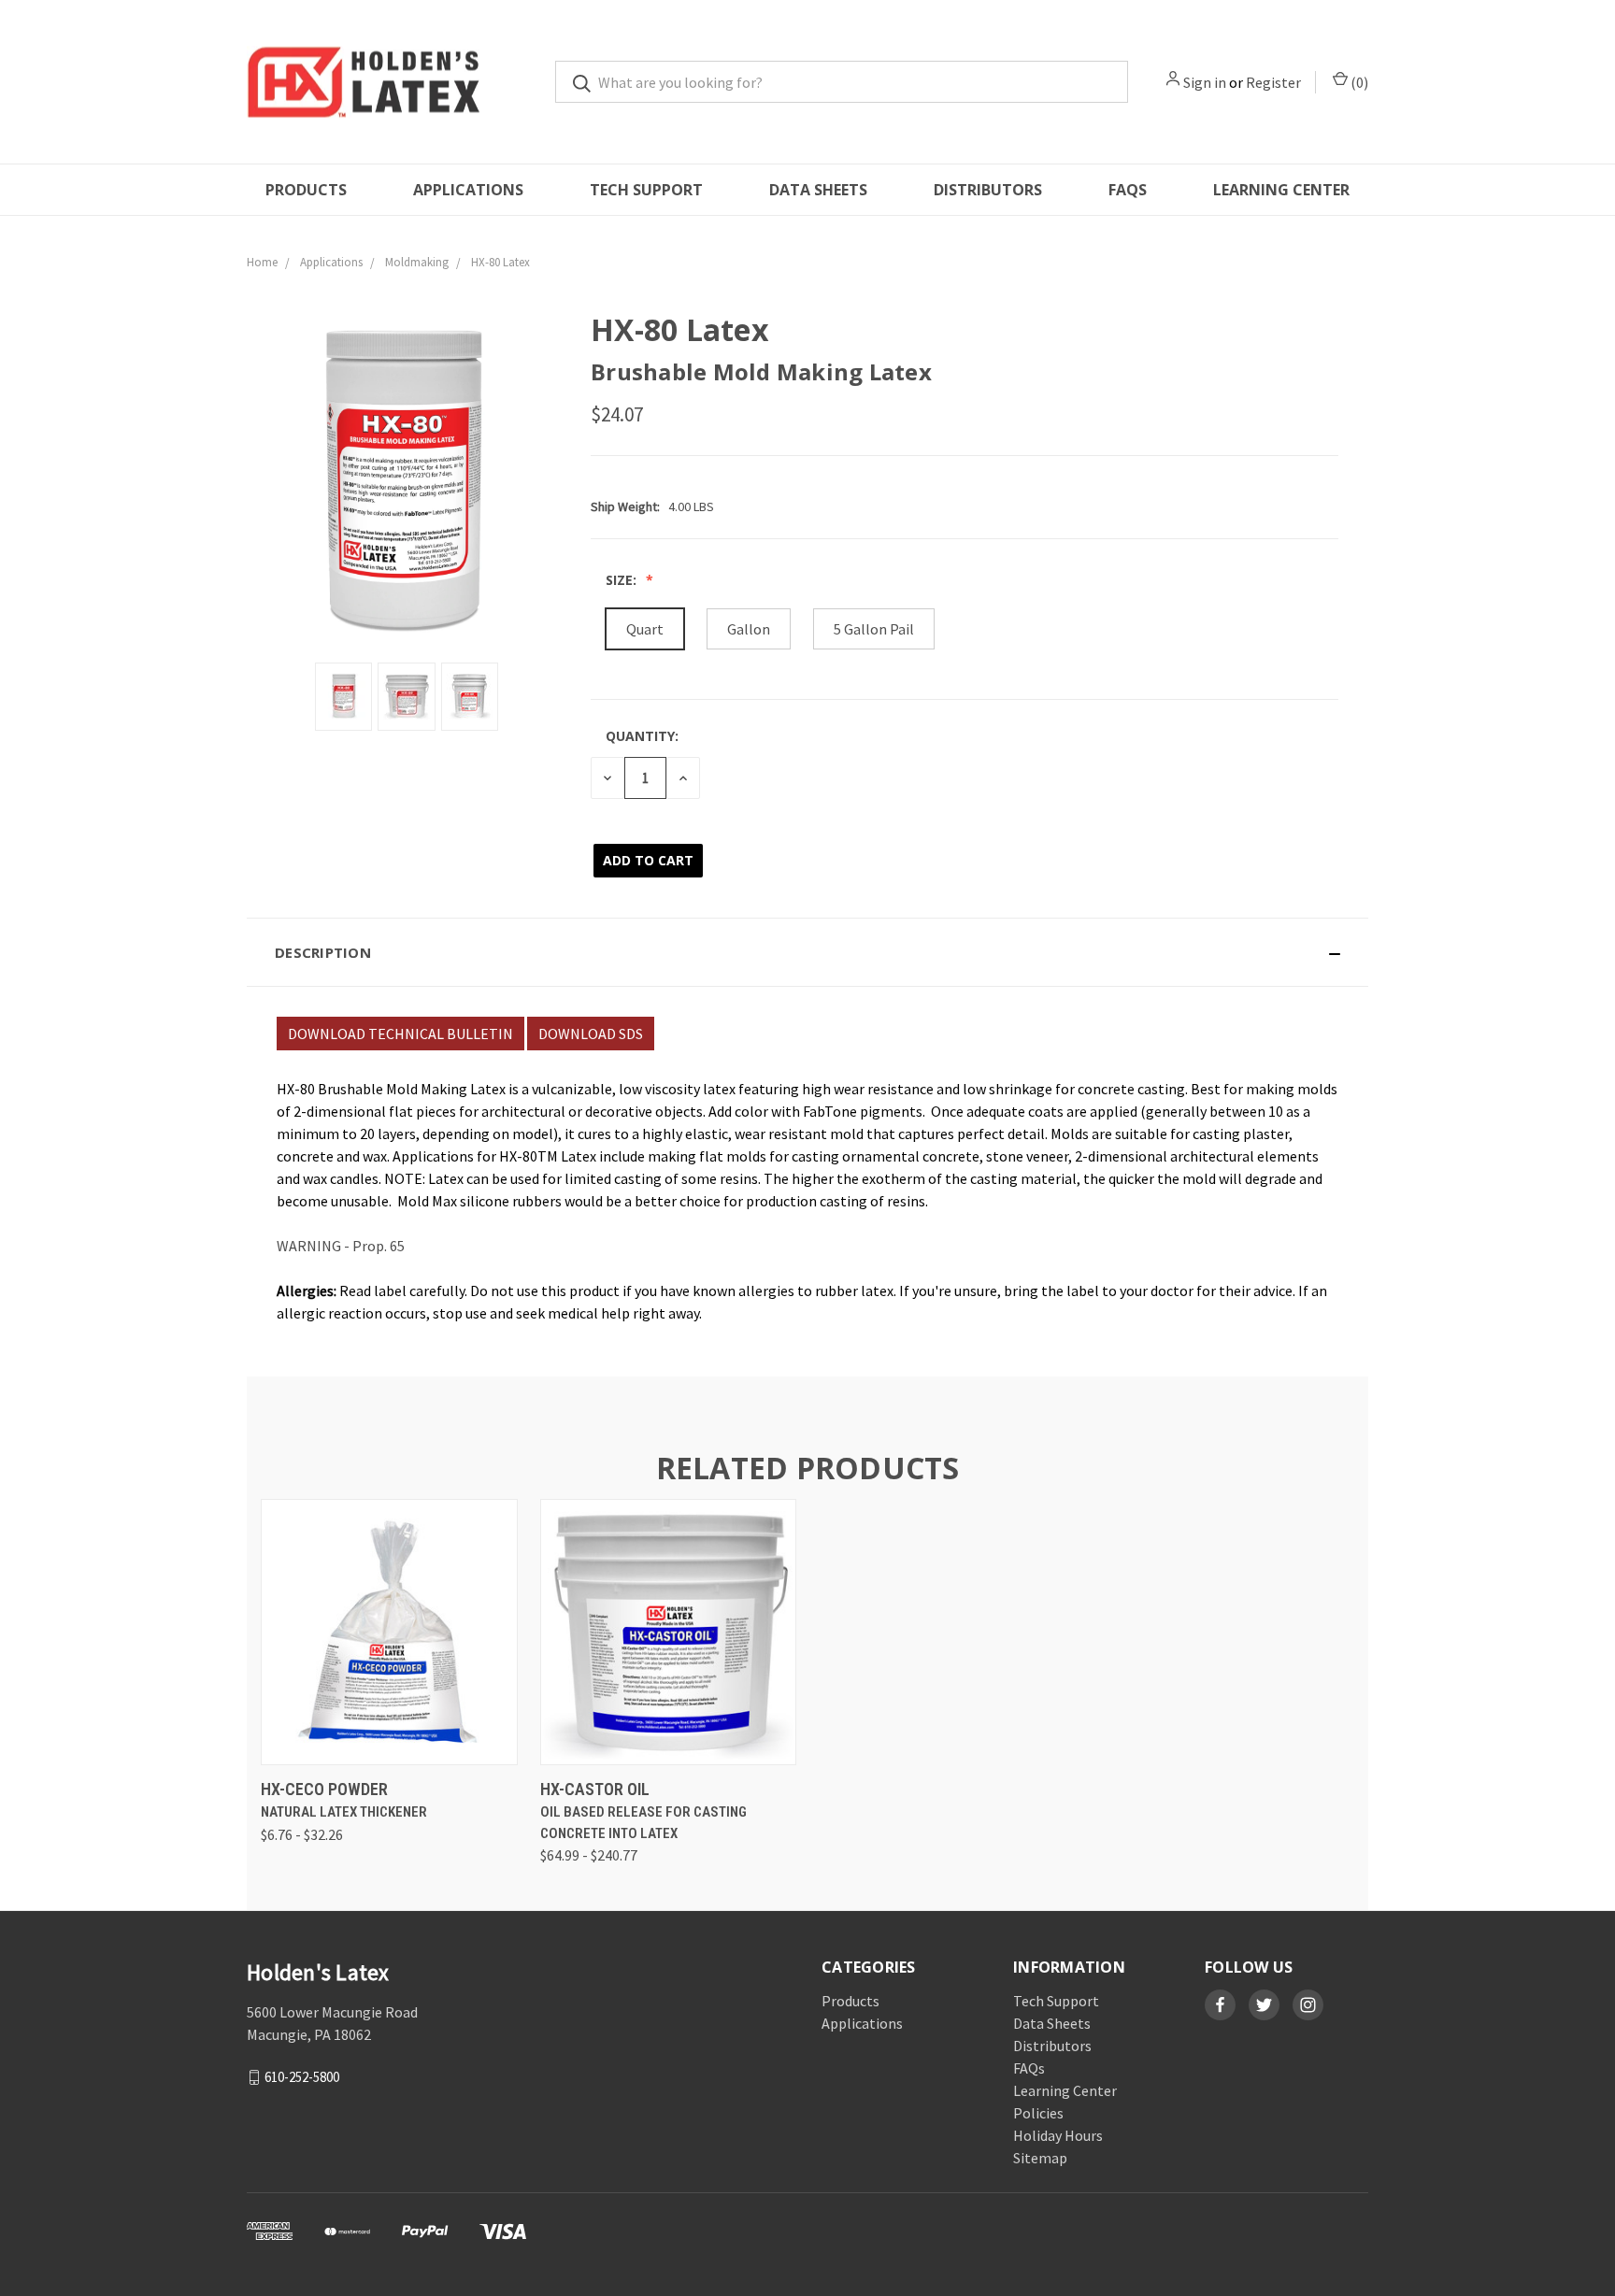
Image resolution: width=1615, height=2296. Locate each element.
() (1358, 82)
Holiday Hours (1058, 2135)
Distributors (988, 190)
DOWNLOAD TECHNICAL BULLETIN (400, 1034)
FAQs (1128, 190)
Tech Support (646, 190)
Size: (623, 580)
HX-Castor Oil (595, 1789)
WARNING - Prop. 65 (341, 1246)
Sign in (1205, 82)
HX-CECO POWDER (324, 1789)
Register (1273, 82)
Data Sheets (818, 190)
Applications (468, 190)
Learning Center (1281, 190)
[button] (807, 952)
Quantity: (642, 736)
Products (306, 190)
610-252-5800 (302, 2077)
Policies (1038, 2113)
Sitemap (1040, 2158)
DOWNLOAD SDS (591, 1034)
